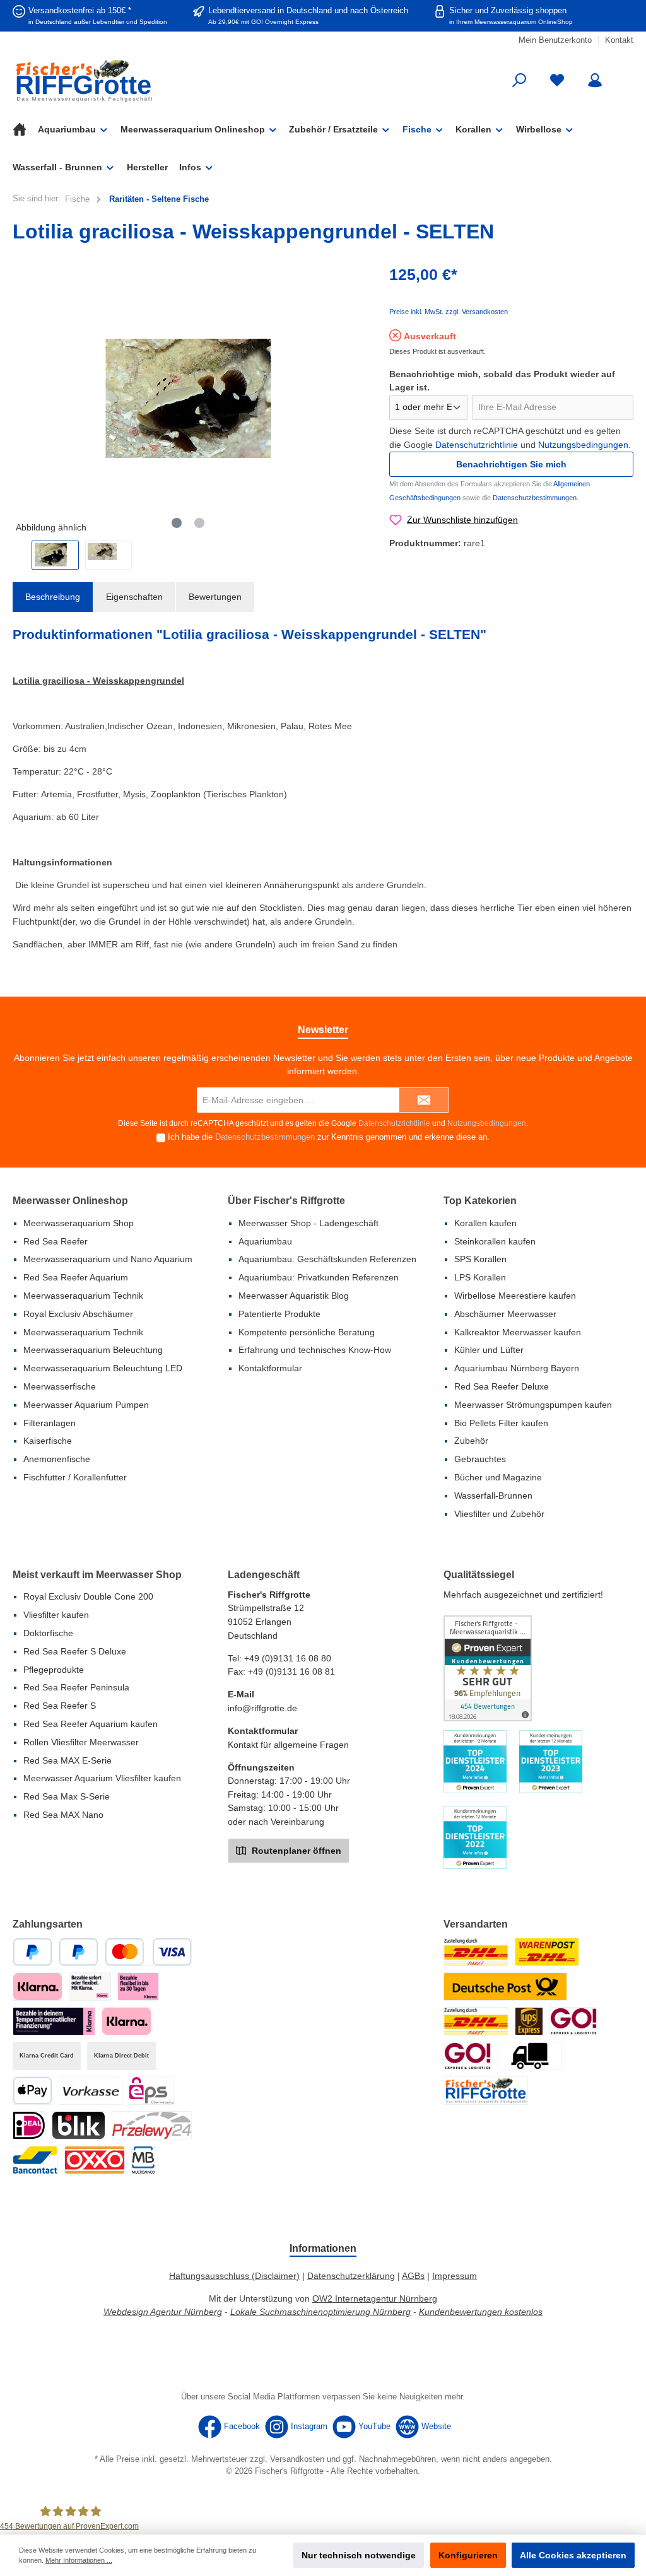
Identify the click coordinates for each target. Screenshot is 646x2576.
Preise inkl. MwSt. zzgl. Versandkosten (449, 312)
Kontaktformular (270, 1368)
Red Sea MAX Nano (63, 1815)
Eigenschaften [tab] (134, 597)
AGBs (413, 2276)
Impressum (455, 2276)
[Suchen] (519, 80)
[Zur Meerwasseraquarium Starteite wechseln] (112, 80)
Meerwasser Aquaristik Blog (294, 1296)
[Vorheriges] (22, 398)
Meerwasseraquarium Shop (79, 1223)
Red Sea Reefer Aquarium (76, 1277)
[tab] (53, 597)
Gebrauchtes (480, 1459)
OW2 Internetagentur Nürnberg (375, 2298)
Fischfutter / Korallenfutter (75, 1477)
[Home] (25, 129)
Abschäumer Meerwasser (505, 1314)
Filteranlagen (50, 1423)
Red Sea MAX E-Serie (68, 1760)
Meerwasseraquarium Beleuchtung (93, 1350)
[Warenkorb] (625, 74)
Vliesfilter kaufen (56, 1615)
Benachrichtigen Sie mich (511, 464)
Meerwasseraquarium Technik (83, 1296)
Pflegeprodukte (54, 1670)
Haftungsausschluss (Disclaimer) (234, 2276)
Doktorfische (48, 1633)
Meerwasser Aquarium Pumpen (86, 1405)
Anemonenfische (57, 1459)
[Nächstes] (355, 398)
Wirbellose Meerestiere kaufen (515, 1296)
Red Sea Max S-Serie (67, 1796)
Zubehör (471, 1441)
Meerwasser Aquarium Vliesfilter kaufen (102, 1778)
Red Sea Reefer (56, 1241)
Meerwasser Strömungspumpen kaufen (533, 1405)
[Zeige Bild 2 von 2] (199, 523)
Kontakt (619, 40)
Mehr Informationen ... (79, 2560)
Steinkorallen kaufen (495, 1241)
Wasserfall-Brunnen (493, 1496)
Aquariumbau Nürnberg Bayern (517, 1368)
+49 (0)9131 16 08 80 (288, 1658)
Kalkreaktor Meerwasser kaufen (518, 1332)
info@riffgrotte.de (262, 1708)
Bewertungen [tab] (215, 597)
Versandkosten (297, 2459)
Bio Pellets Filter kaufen (501, 1423)
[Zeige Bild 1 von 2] (177, 523)
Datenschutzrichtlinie (477, 445)
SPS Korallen (480, 1259)
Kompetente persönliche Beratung (307, 1332)
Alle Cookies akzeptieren (573, 2555)
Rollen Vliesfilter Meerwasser (81, 1742)
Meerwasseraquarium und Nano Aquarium (108, 1259)
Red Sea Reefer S (60, 1706)
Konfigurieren (468, 2555)
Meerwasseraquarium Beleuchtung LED (103, 1368)
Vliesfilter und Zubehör (499, 1514)
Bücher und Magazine (498, 1477)
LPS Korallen (480, 1277)
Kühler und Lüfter (489, 1350)
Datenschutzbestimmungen (535, 498)
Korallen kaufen (485, 1223)
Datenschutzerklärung (351, 2276)
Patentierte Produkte (279, 1314)
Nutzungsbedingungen (583, 445)
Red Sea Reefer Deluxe (502, 1386)
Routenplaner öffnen (295, 1851)
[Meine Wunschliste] (557, 80)
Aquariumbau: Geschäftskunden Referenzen (327, 1259)
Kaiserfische (48, 1441)
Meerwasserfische (60, 1386)
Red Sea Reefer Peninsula (76, 1687)
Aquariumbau (265, 1241)
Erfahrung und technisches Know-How (315, 1350)
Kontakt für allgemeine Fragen (288, 1745)
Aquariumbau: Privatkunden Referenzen (319, 1277)
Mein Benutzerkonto (555, 40)
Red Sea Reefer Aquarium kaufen (91, 1724)
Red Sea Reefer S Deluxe (75, 1651)
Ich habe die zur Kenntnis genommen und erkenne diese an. (329, 1137)
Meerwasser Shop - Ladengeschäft (308, 1223)
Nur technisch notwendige (359, 2555)
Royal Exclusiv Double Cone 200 (88, 1596)
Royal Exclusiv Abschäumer (78, 1314)
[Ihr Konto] (595, 80)
